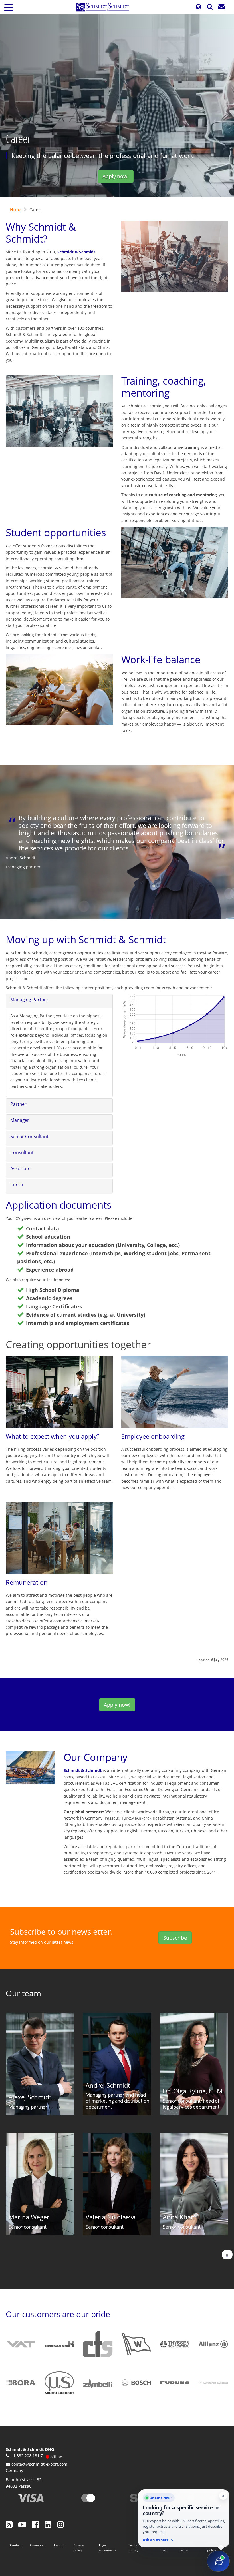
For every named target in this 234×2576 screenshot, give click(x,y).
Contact (16, 2545)
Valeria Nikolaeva (111, 2217)
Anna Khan (179, 2217)
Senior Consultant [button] (29, 1136)
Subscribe (175, 1938)
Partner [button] (18, 1104)
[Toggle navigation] (9, 7)
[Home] (105, 7)
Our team (23, 1993)
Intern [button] (17, 1184)
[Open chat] (218, 2561)
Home (16, 210)
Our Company (96, 1757)
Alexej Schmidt (30, 2097)
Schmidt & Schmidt (76, 252)
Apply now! (116, 176)
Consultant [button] (22, 1152)
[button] (198, 7)
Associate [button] (20, 1168)
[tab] (59, 1001)
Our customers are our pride (58, 2314)
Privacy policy (79, 2548)
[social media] (9, 2524)
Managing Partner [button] (29, 1000)
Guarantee (38, 2545)
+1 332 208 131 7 (27, 2456)
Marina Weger (29, 2217)
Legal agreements (108, 2548)
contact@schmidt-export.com (39, 2464)
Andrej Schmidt (108, 2085)
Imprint (59, 2545)
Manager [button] (20, 1120)
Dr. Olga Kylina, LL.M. (193, 2091)
